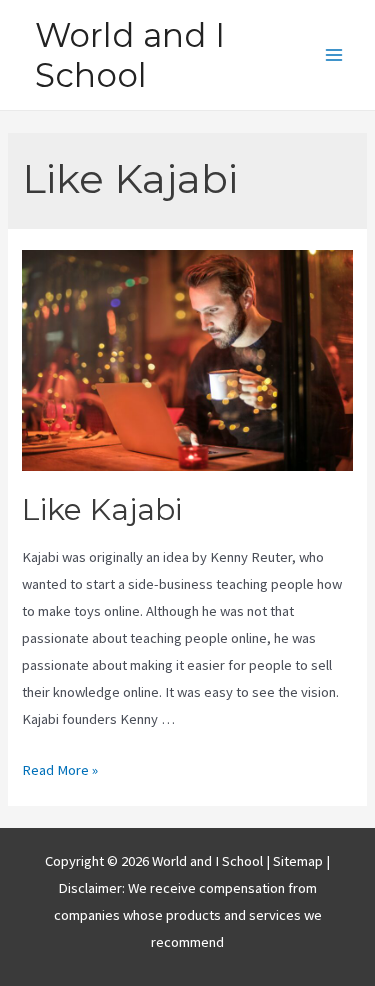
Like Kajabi (102, 509)
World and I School (130, 55)
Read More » (60, 770)
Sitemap (299, 861)
